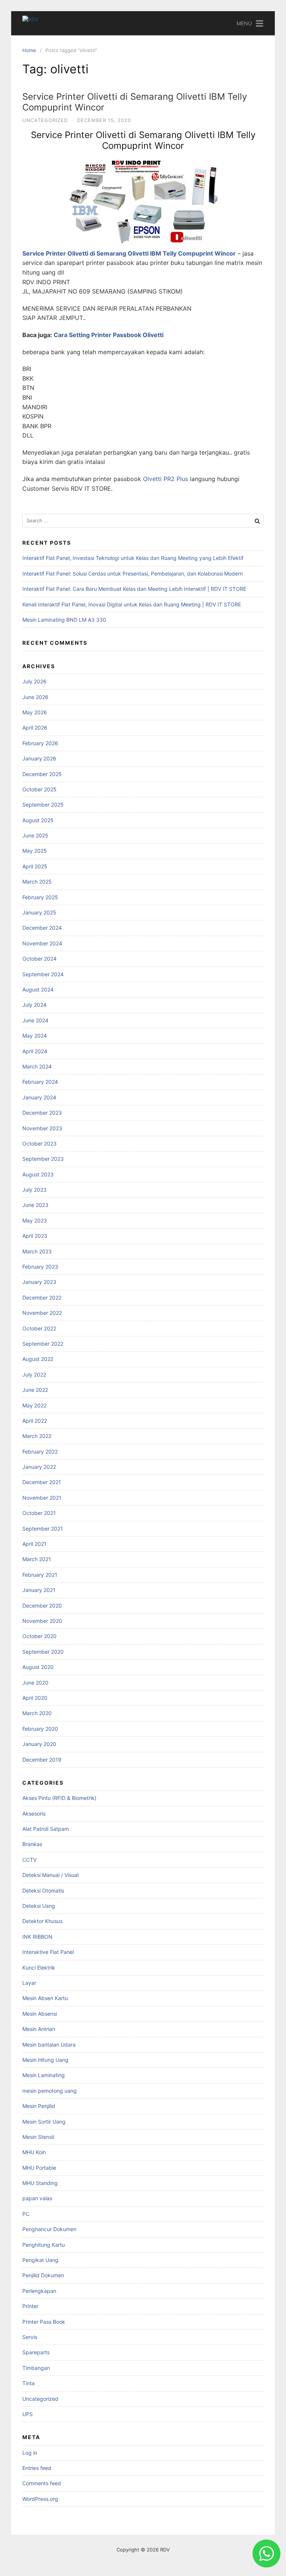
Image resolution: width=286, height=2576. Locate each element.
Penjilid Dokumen (43, 2275)
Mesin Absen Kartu (45, 1998)
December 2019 (42, 1760)
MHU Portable (39, 2168)
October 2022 (39, 1328)
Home (29, 50)
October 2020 (39, 1636)
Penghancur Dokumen (49, 2229)
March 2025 (37, 882)
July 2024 (34, 1005)
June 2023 (35, 1205)
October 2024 (39, 959)
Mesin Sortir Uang (44, 2122)
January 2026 (39, 758)
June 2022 (35, 1390)
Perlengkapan (39, 2291)
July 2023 (34, 1190)
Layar (29, 1983)
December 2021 (42, 1482)
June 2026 (35, 697)
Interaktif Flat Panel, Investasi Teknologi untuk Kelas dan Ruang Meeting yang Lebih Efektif (133, 558)
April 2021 (34, 1544)
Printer (30, 2306)
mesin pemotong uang (50, 2091)
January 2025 (39, 912)
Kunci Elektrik (39, 1968)
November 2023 (42, 1128)
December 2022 (42, 1297)
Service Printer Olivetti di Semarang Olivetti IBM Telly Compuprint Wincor (135, 102)
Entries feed (37, 2468)
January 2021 (39, 1590)
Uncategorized (45, 120)
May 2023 (35, 1220)
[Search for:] (143, 521)
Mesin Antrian (39, 2029)
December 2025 (42, 774)
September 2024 (43, 974)
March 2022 (37, 1436)
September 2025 (43, 805)
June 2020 (35, 1683)
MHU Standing (40, 2183)
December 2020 (42, 1606)
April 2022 (35, 1421)
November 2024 (42, 943)
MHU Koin (34, 2152)
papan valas (37, 2198)
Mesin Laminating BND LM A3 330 (64, 620)
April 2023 (35, 1236)
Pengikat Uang (40, 2260)
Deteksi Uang (39, 1906)
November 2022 (42, 1313)
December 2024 (42, 928)
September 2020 (43, 1652)
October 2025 (39, 789)
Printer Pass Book (44, 2322)
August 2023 (38, 1174)
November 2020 (42, 1621)
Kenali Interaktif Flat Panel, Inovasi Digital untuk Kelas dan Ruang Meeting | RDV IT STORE (132, 604)
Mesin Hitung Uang (45, 2060)
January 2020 (39, 1744)
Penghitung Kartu (44, 2245)
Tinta (28, 2383)
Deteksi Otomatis (43, 1891)
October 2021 (39, 1513)
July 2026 (34, 681)
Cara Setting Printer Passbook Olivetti (109, 335)
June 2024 (35, 1020)
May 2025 (35, 851)
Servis (30, 2337)
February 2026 (40, 743)
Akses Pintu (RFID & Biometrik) (59, 1798)
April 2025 (35, 866)
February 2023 (40, 1267)
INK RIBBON (37, 1937)
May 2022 (34, 1405)
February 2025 (40, 897)
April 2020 (35, 1698)
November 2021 (42, 1498)
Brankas (32, 1844)
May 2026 (35, 712)
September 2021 (43, 1529)
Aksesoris (34, 1814)
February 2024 (40, 1082)
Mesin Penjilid (39, 2106)
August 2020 (38, 1667)
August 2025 (38, 820)
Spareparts (36, 2352)
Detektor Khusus (42, 1921)
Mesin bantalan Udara (49, 2045)
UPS (28, 2414)
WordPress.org (40, 2499)
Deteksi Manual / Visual (50, 1875)
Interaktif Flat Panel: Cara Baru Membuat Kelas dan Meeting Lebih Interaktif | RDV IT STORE (134, 589)
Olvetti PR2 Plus (166, 479)
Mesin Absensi (40, 2014)
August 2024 (38, 989)
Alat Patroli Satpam (46, 1829)
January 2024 (39, 1097)
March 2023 (37, 1251)
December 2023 (42, 1113)
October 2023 (39, 1143)
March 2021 (37, 1559)
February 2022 (40, 1452)
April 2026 (35, 728)
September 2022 (43, 1344)
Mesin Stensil (38, 2137)
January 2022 (39, 1467)
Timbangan (36, 2368)
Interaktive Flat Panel (48, 1952)
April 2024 (35, 1051)
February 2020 (40, 1729)
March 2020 (37, 1713)
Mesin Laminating (44, 2075)
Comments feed (42, 2483)
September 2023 (43, 1159)
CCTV (29, 1860)
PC (26, 2214)
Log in (30, 2453)
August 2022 (38, 1359)
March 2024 (37, 1066)
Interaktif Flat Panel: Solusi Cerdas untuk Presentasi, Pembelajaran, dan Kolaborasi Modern (133, 573)
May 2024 (35, 1036)
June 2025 (35, 835)
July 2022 (34, 1374)
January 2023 (39, 1282)
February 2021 (40, 1575)
